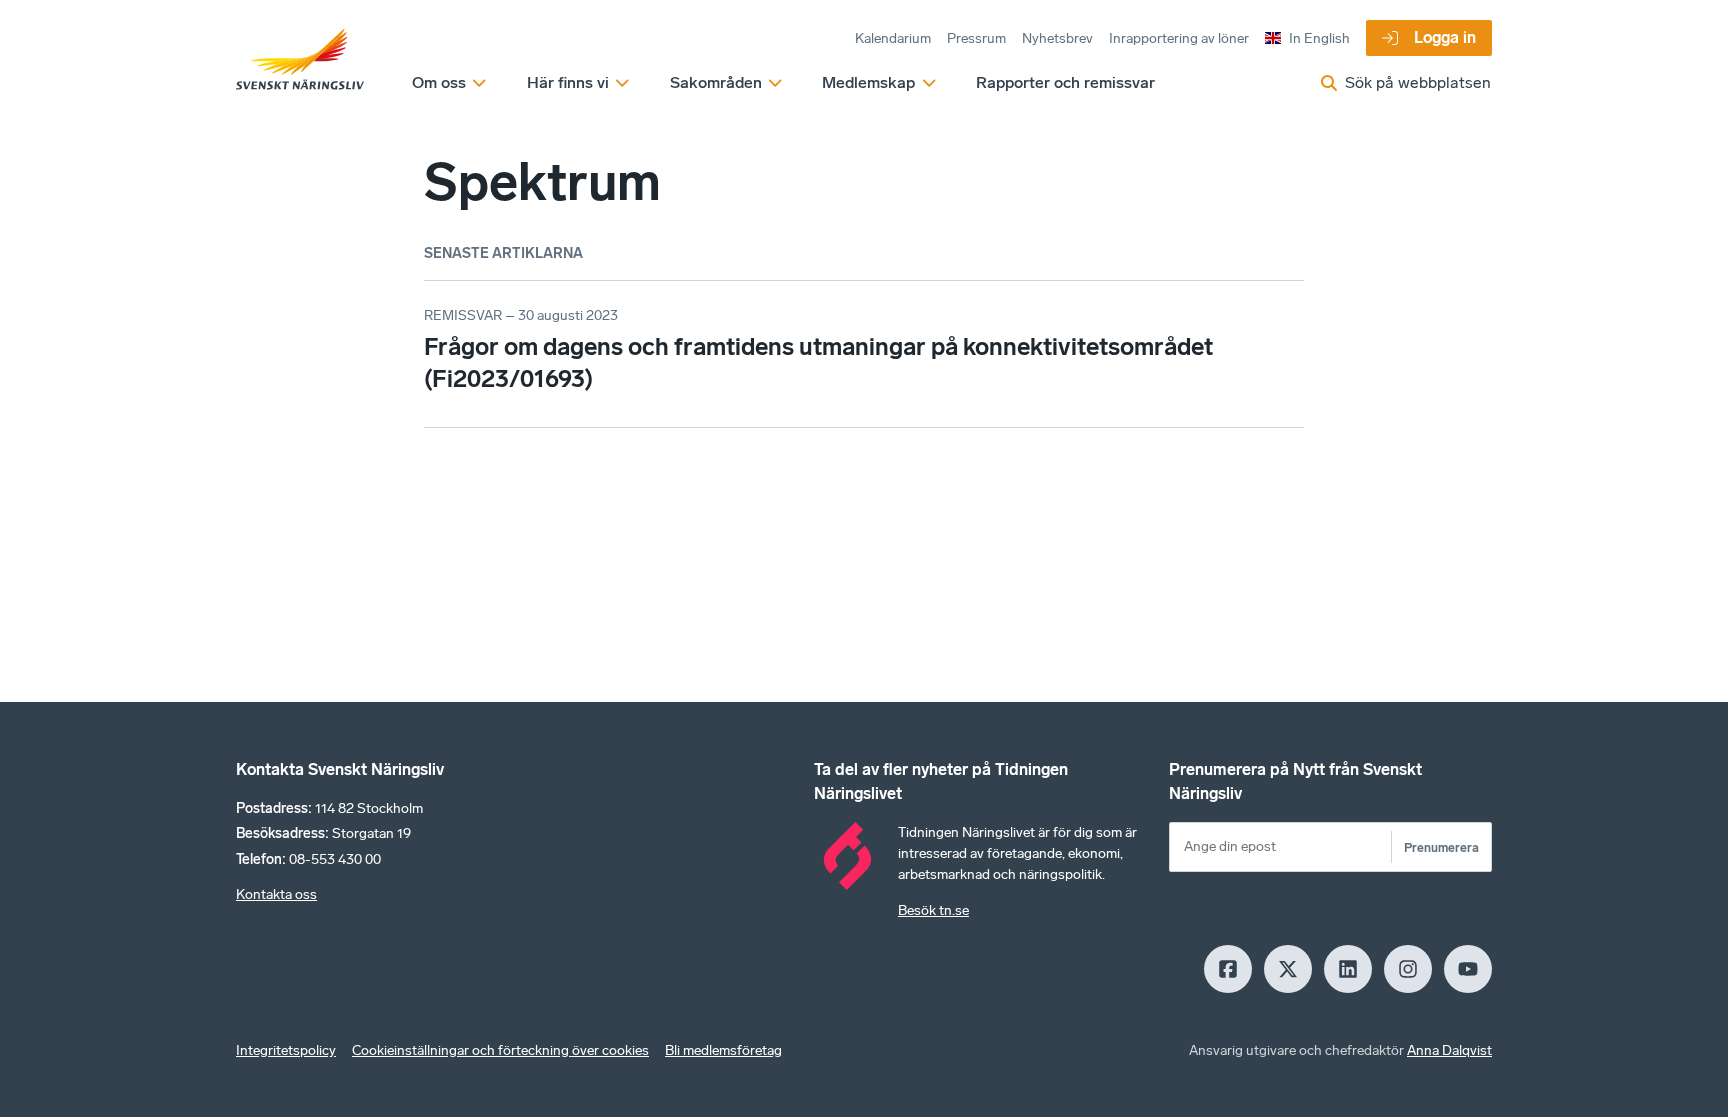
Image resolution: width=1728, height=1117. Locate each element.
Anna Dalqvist (1449, 1050)
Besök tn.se (933, 910)
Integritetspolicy (286, 1050)
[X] (1288, 969)
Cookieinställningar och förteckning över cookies (500, 1050)
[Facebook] (1228, 969)
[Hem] (300, 60)
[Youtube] (1468, 969)
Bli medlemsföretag (723, 1050)
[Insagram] (1408, 969)
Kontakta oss (276, 894)
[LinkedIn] (1348, 969)
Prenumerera (1441, 847)
